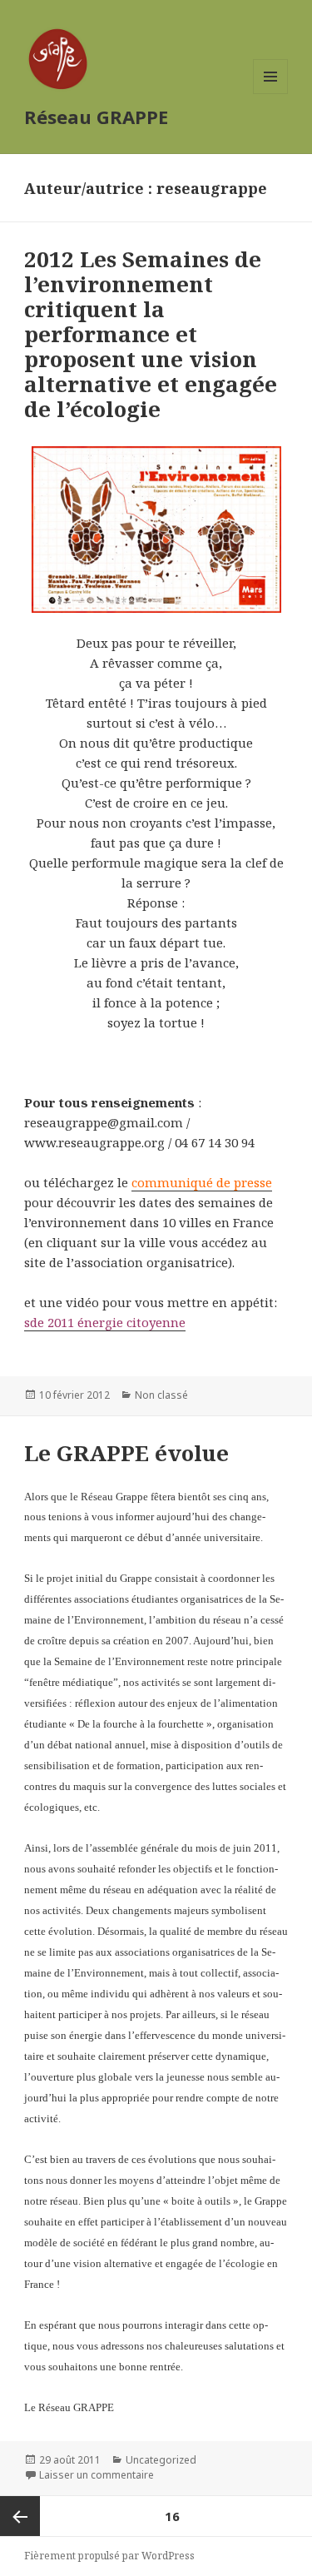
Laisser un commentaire (97, 2475)
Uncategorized (161, 2460)
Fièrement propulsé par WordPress (109, 2556)
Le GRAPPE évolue (126, 1453)
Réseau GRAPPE (96, 117)
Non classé (161, 1395)
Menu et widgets (271, 94)
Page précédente (20, 2516)
